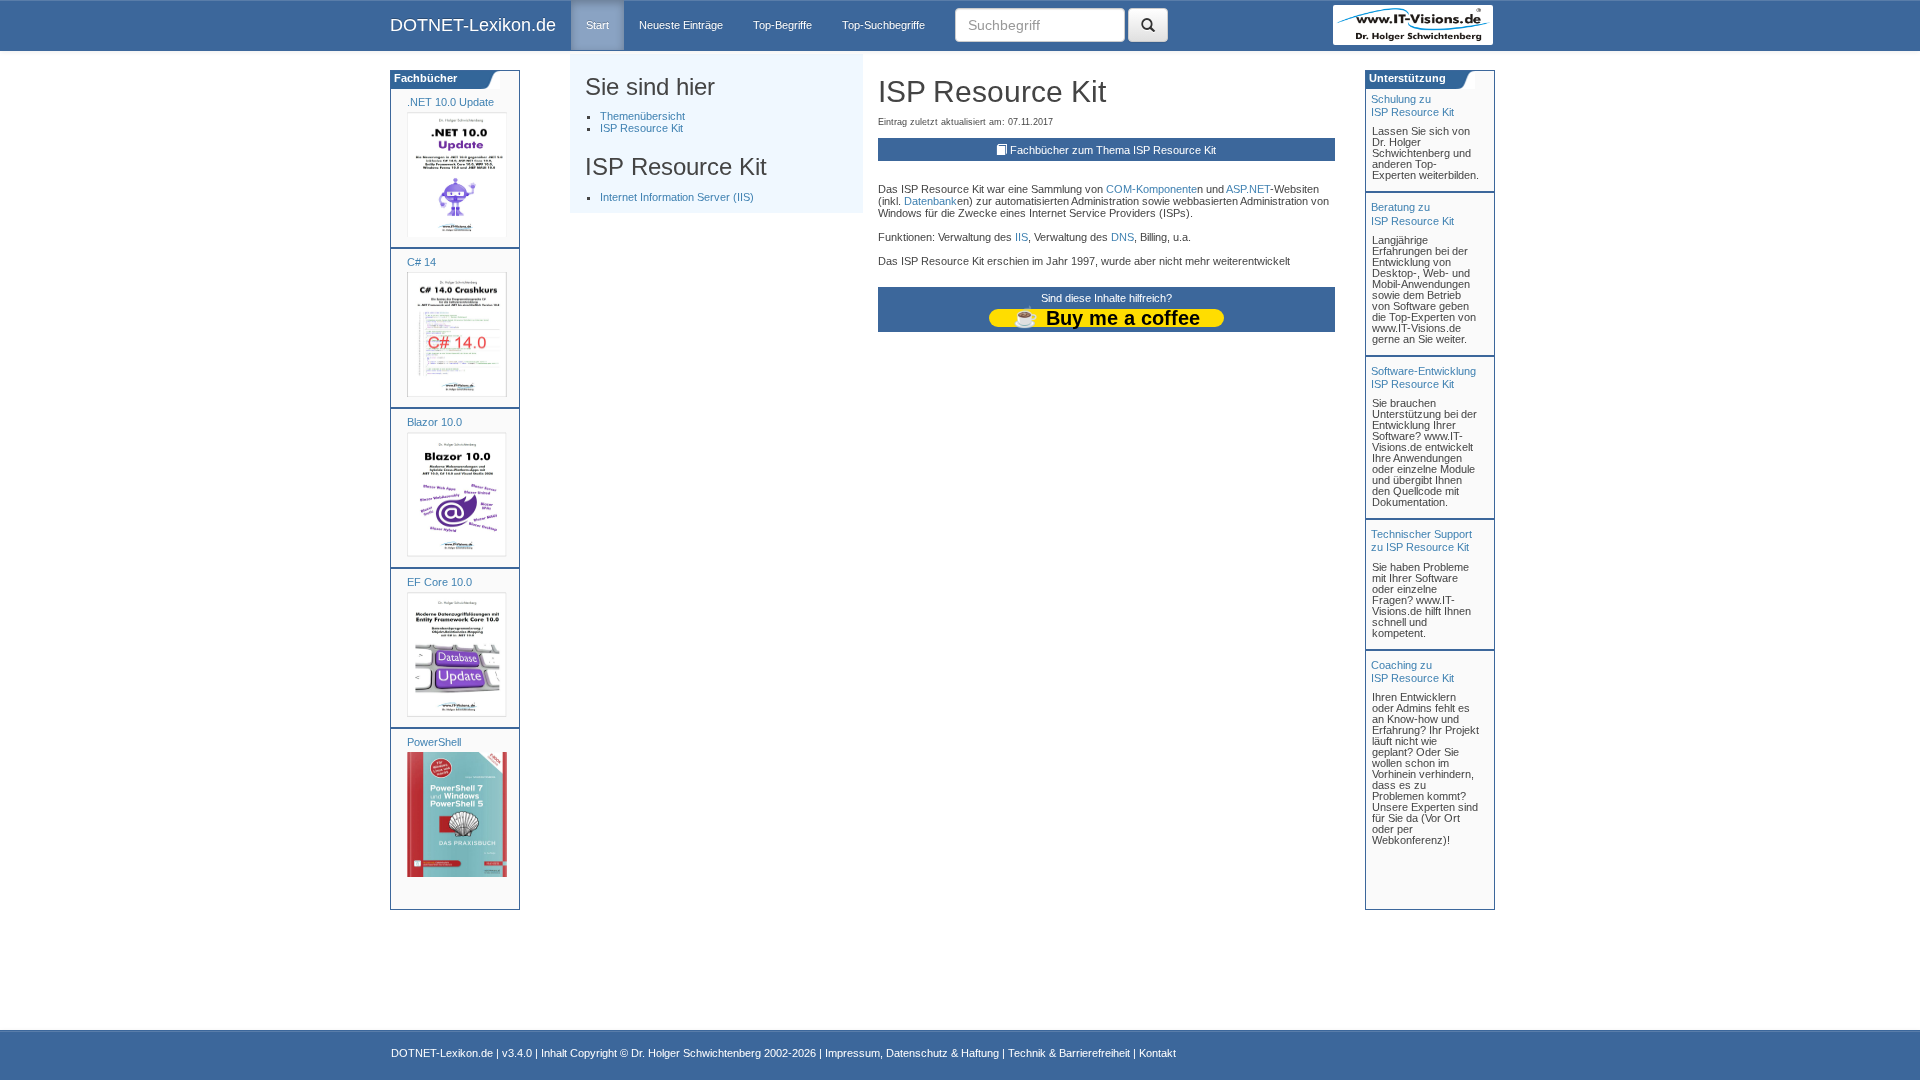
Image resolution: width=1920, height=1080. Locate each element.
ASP (1236, 189)
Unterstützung (1406, 78)
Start (597, 25)
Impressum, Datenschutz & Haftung (912, 1053)
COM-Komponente (1151, 189)
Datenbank (930, 201)
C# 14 (421, 262)
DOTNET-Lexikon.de (473, 25)
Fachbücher (424, 78)
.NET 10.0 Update (450, 102)
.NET (1258, 189)
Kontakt (1157, 1053)
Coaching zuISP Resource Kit (1412, 671)
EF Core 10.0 (439, 582)
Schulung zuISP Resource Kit (1412, 105)
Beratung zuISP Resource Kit (1412, 213)
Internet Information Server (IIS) (677, 197)
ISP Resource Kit (641, 128)
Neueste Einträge (681, 25)
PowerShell (434, 742)
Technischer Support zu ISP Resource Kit (1421, 540)
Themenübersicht (642, 116)
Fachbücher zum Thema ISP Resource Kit (1113, 150)
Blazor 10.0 (434, 422)
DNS (1122, 237)
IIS (1021, 237)
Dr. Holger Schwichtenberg (696, 1053)
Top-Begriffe (782, 25)
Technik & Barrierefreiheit (1069, 1053)
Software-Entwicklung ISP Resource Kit (1423, 377)
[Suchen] (1148, 25)
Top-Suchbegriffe (883, 25)
